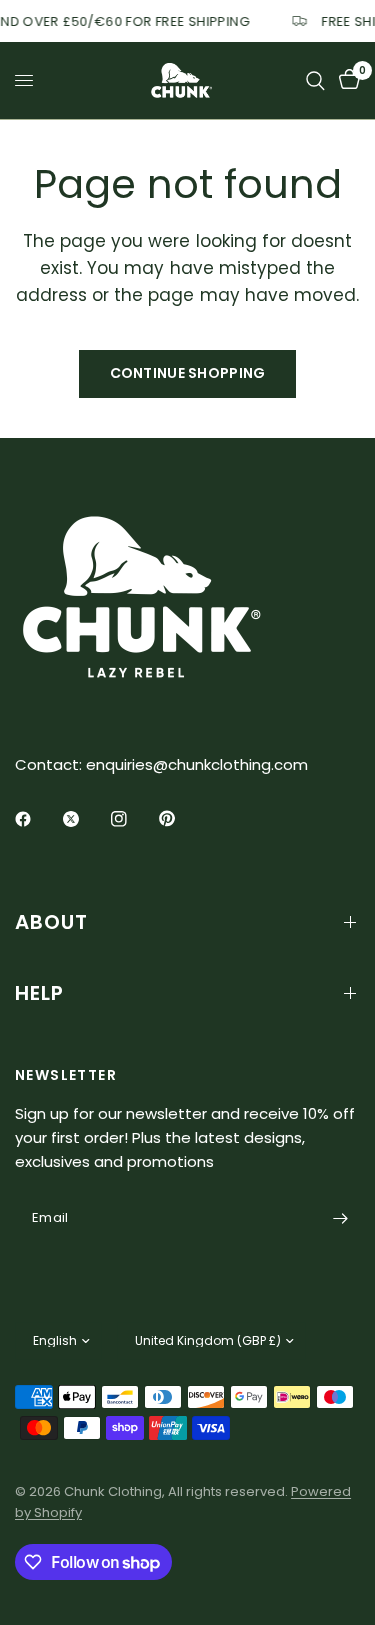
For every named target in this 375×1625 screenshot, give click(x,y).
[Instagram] (133, 819)
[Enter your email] (340, 1218)
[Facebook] (37, 819)
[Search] (315, 80)
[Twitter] (85, 819)
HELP (39, 993)
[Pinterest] (181, 819)
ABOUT (51, 922)
